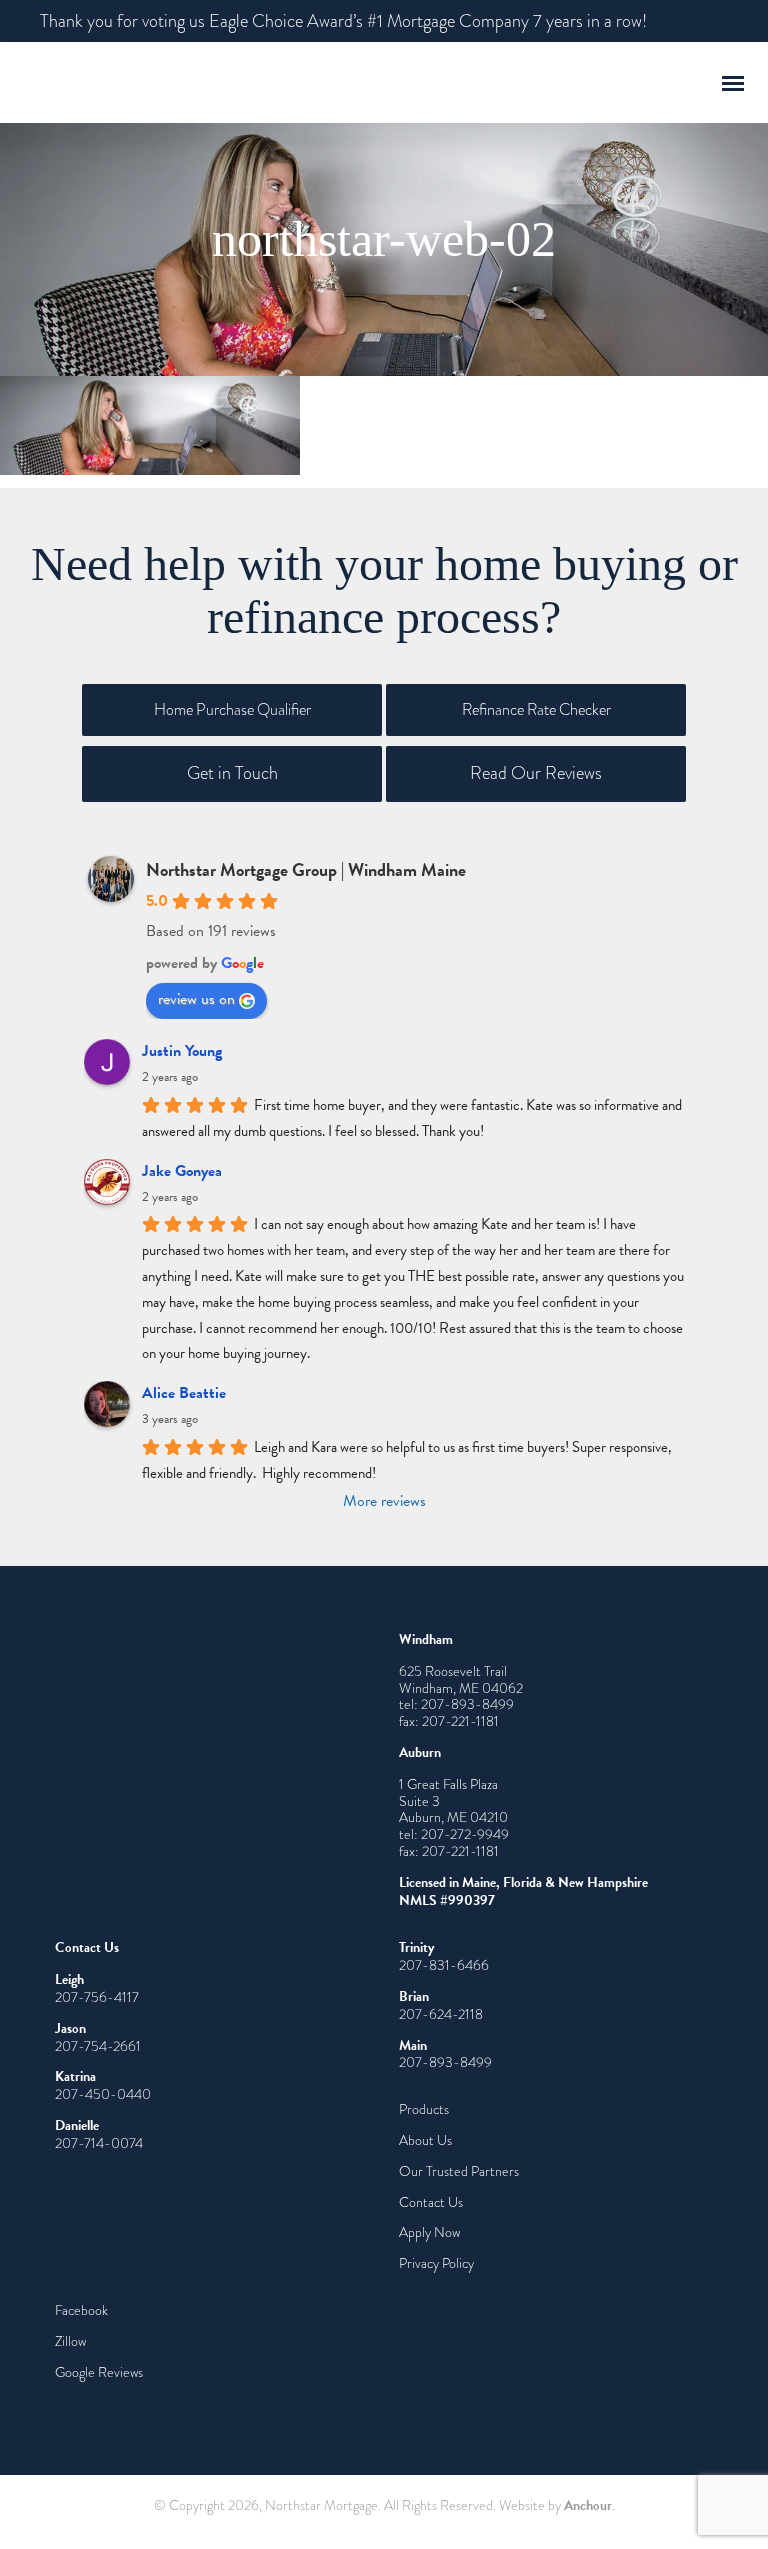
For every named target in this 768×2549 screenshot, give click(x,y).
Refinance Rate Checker (536, 709)
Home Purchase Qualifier (232, 709)
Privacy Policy (436, 2263)
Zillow (70, 2341)
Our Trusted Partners (459, 2171)
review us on (196, 999)
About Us (425, 2140)
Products (424, 2109)
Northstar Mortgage (205, 82)
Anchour (588, 2505)
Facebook (81, 2310)
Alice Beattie (184, 1393)
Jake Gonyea (182, 1171)
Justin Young (182, 1051)
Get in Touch (232, 773)
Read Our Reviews (536, 773)
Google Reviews (99, 2372)
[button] (733, 81)
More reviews (384, 1501)
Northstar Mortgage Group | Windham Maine (306, 869)
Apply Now (429, 2232)
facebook (701, 21)
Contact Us (431, 2202)
